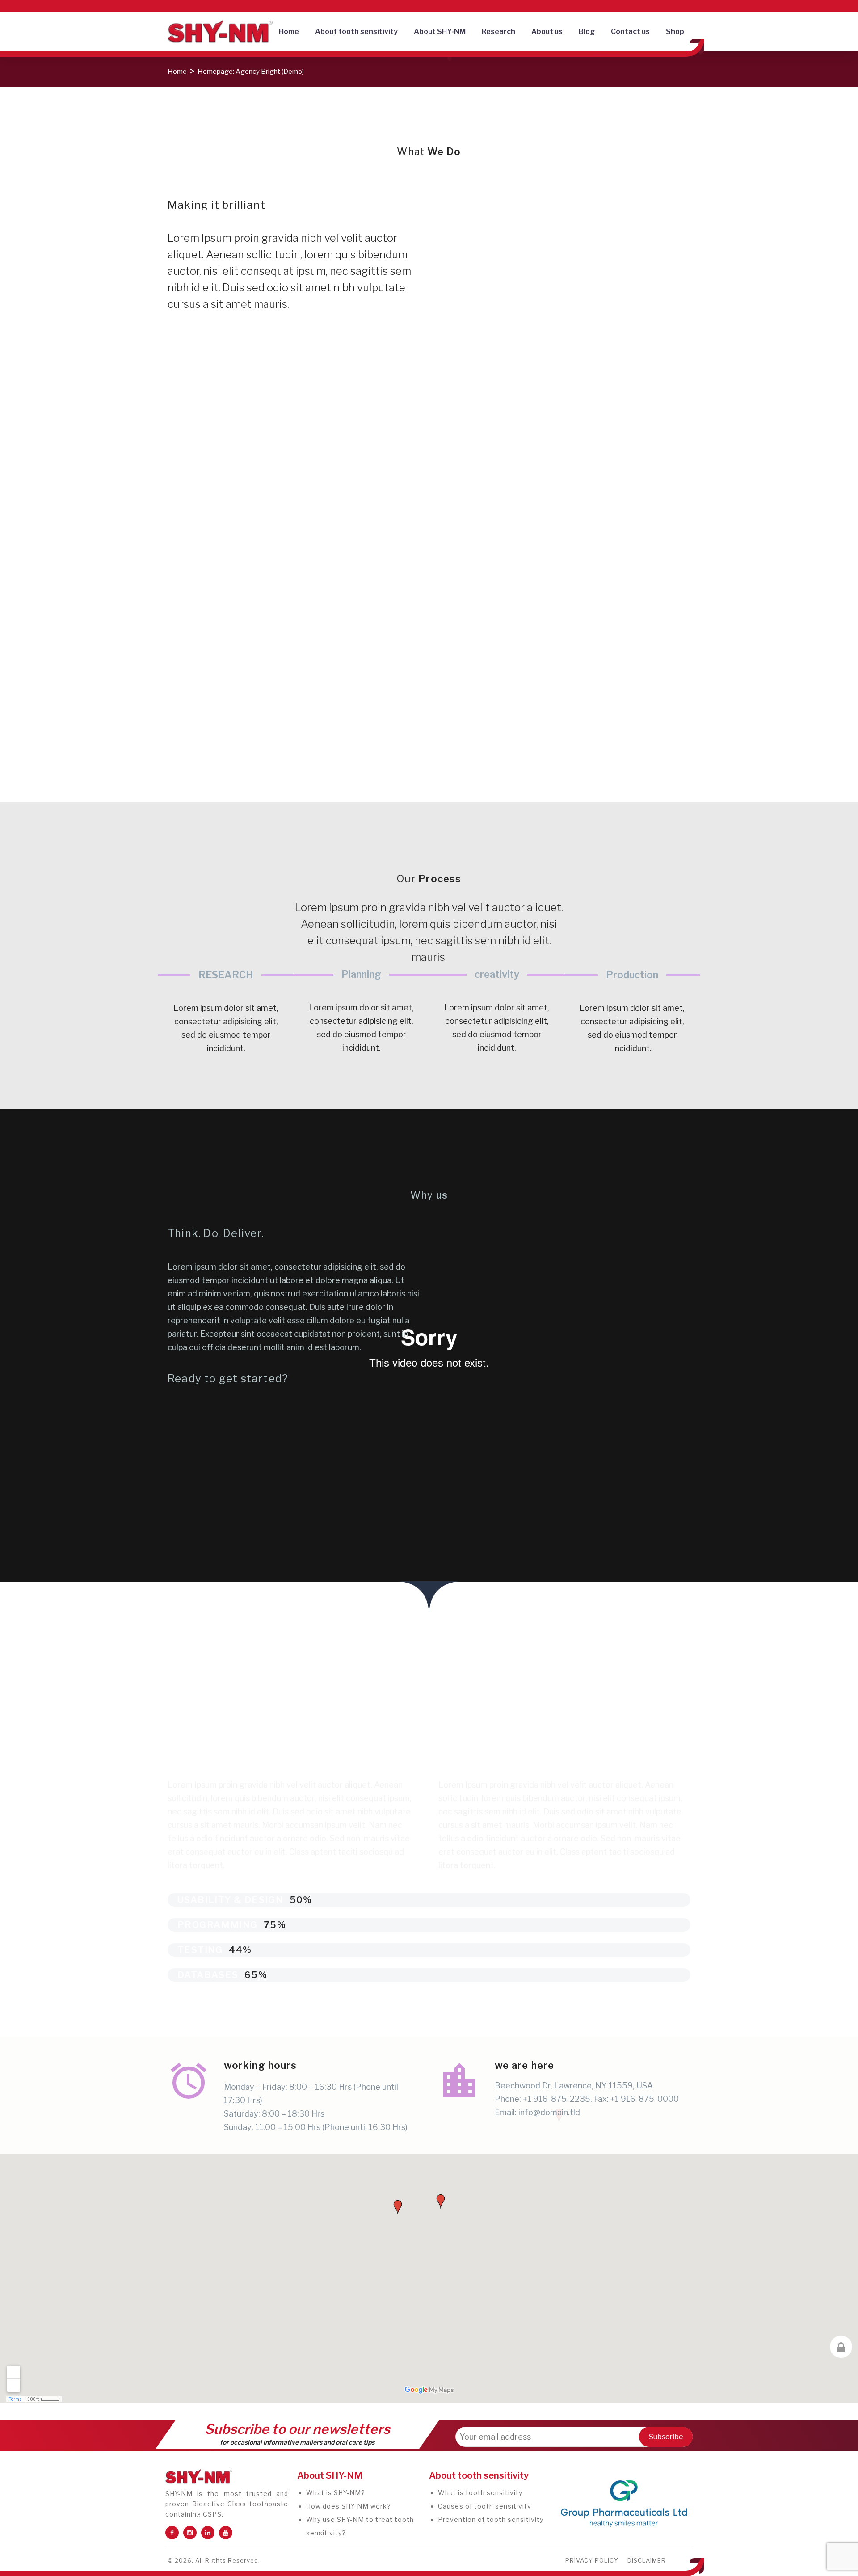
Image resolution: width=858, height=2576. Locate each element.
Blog (587, 32)
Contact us (630, 32)
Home (289, 32)
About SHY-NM (440, 32)
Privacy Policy (592, 2560)
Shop (675, 32)
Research (498, 32)
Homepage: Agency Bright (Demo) (251, 72)
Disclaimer (647, 2560)
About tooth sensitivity (356, 32)
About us (547, 32)
